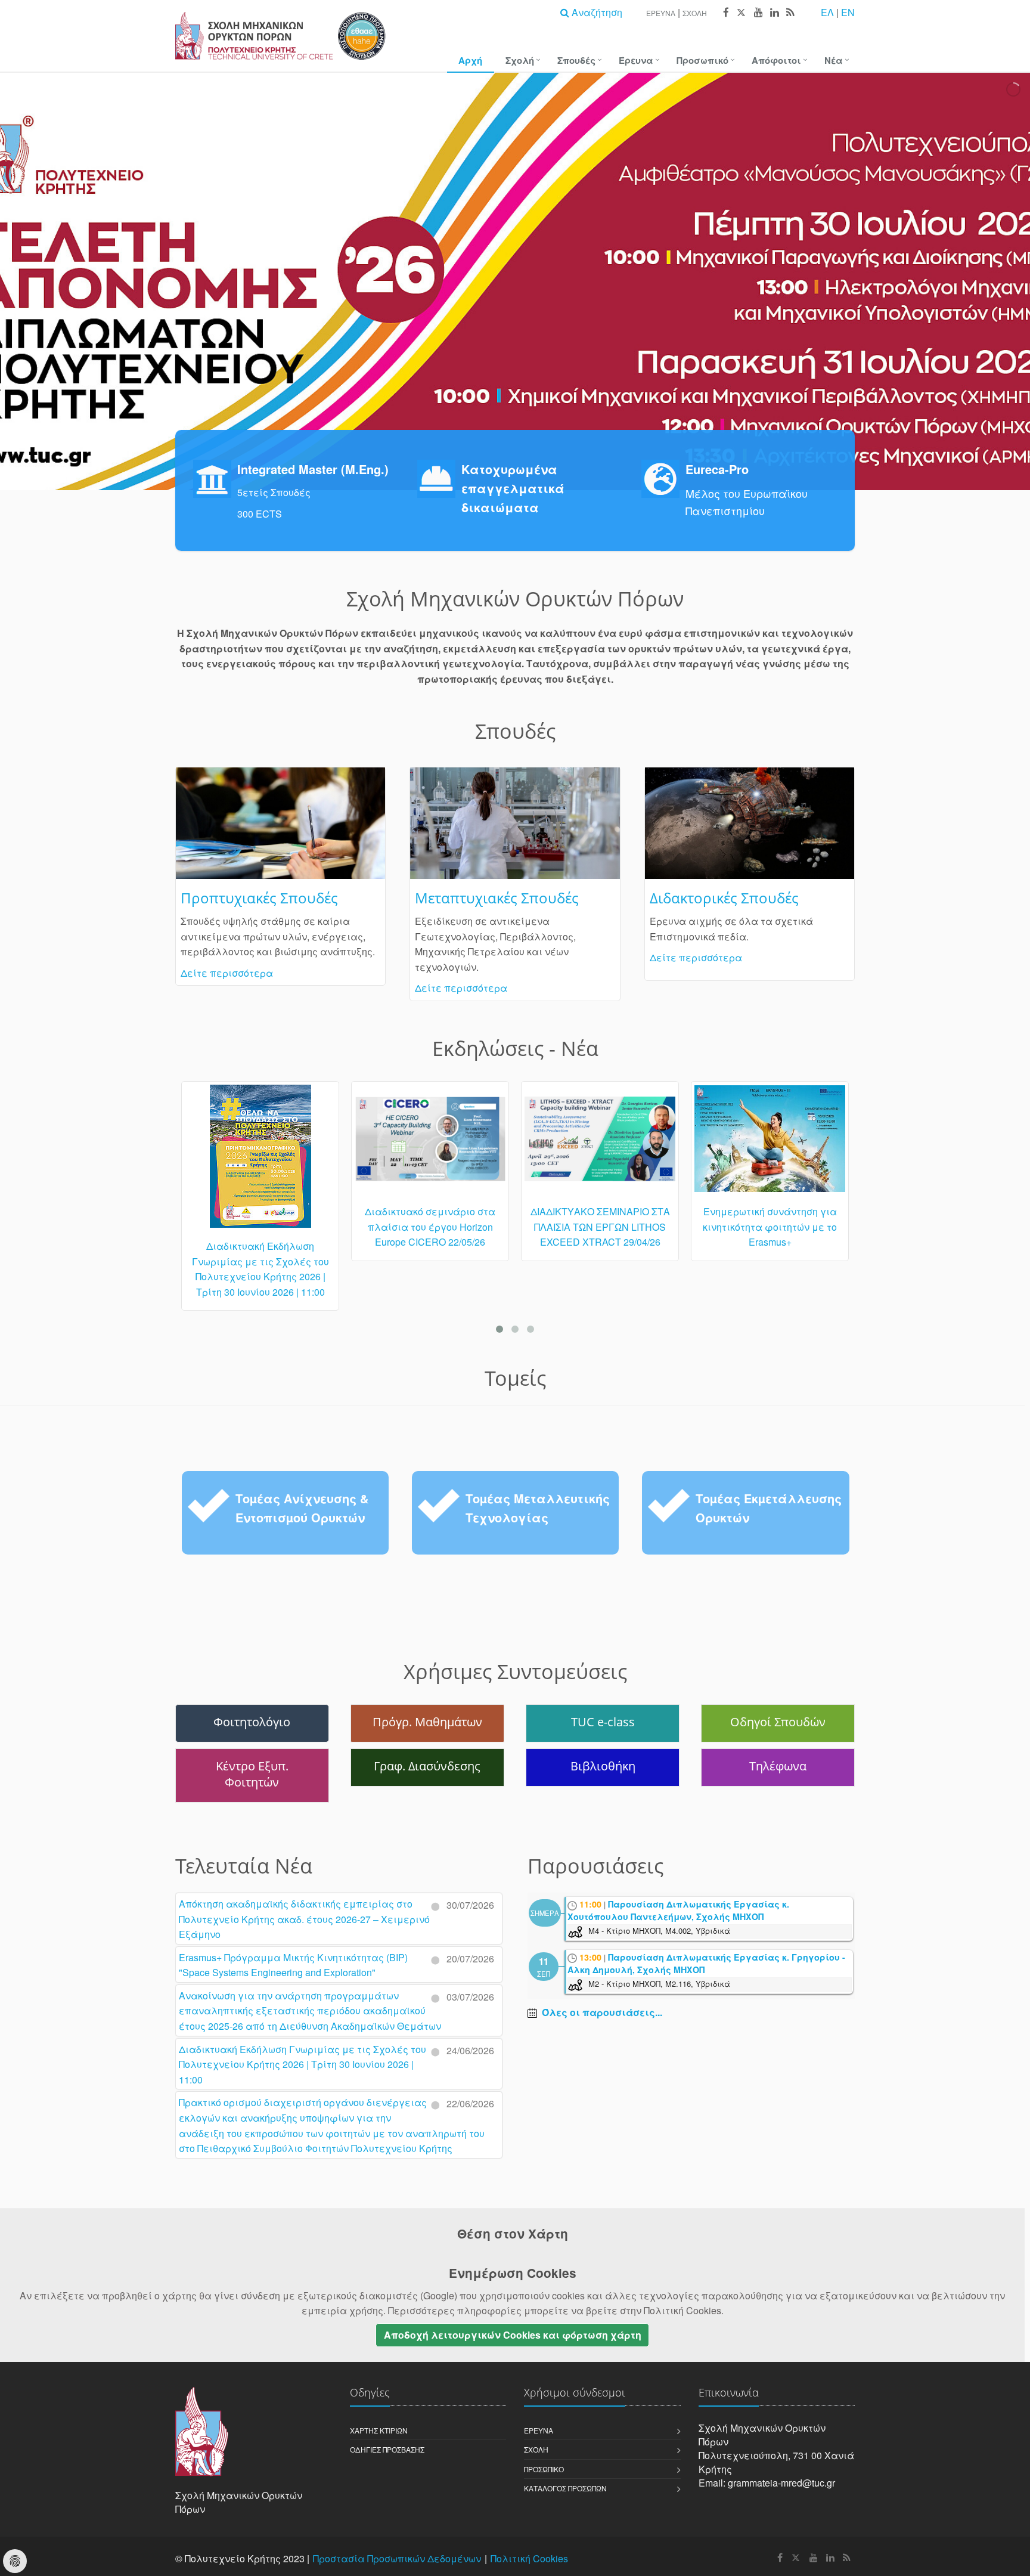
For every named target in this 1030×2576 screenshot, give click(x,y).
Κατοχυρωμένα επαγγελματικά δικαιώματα (513, 488)
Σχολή (695, 13)
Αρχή (470, 60)
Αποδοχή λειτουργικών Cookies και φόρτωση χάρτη (513, 2335)
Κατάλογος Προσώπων (565, 2488)
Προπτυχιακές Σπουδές (259, 898)
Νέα (834, 60)
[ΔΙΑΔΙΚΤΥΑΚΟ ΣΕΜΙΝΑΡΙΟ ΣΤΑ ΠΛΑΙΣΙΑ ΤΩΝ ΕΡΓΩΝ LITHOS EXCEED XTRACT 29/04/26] (430, 1144)
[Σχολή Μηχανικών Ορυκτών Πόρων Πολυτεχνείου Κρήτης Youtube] (758, 13)
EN (848, 12)
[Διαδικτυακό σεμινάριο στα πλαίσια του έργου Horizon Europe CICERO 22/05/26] (260, 1144)
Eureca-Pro (717, 469)
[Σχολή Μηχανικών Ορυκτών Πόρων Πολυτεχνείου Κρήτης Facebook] (725, 13)
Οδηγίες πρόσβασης (387, 2449)
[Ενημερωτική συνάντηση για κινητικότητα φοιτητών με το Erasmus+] (600, 1144)
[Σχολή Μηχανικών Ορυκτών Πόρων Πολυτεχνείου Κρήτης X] (741, 13)
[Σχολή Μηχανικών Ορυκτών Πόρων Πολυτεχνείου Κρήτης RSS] (789, 13)
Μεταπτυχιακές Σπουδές (497, 898)
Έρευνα (661, 13)
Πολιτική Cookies (529, 2558)
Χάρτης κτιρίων (379, 2430)
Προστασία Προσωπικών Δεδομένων (397, 2558)
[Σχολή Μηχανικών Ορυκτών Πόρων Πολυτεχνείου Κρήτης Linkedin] (774, 13)
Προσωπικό (702, 60)
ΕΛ (827, 12)
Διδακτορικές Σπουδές (724, 898)
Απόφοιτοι (776, 60)
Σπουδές (576, 60)
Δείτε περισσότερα (227, 973)
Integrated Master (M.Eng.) (313, 469)
